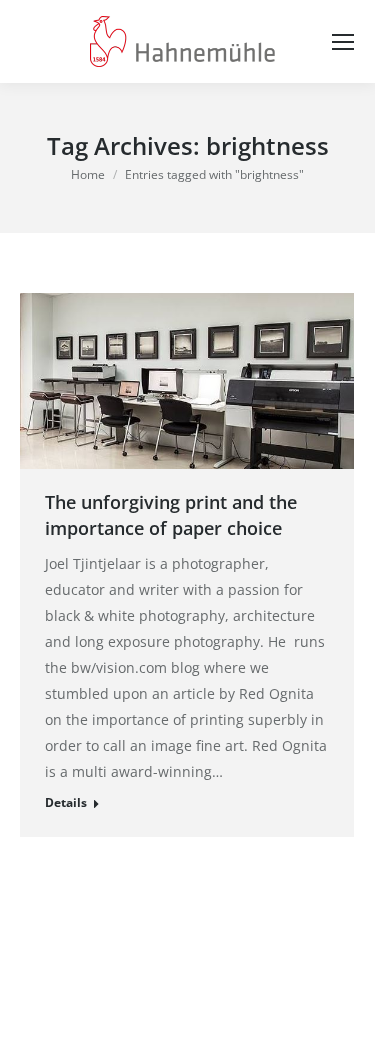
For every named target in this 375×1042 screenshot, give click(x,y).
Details (66, 802)
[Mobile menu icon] (343, 42)
